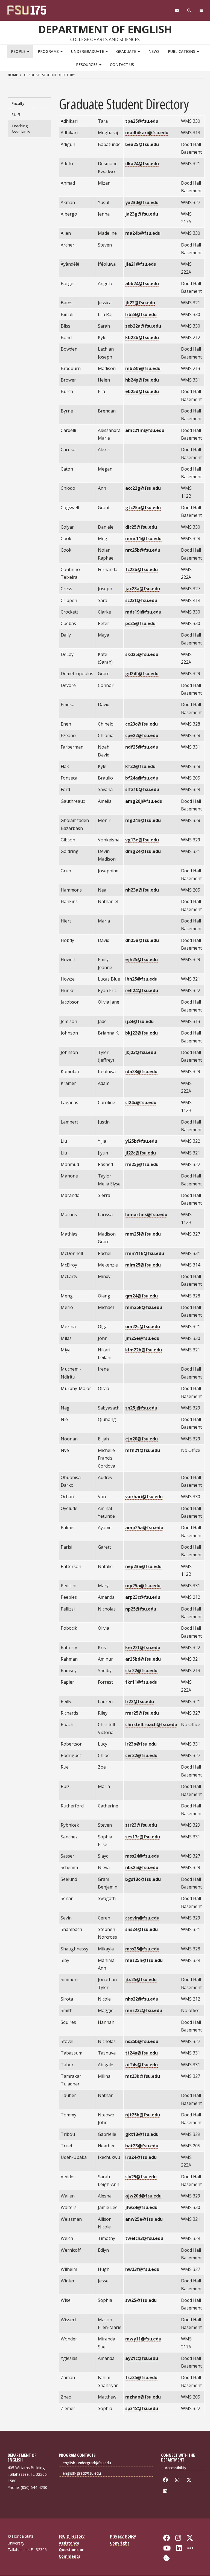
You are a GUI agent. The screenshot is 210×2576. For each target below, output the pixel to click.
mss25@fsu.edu (142, 1949)
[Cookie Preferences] (167, 2558)
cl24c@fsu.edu (141, 1102)
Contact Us (122, 65)
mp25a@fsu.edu (143, 1586)
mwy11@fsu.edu (143, 2339)
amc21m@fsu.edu (145, 430)
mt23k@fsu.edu (143, 2076)
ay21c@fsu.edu (142, 2358)
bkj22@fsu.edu (142, 1033)
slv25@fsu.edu (141, 2177)
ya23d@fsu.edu (142, 202)
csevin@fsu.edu (142, 1918)
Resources (87, 65)
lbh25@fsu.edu (141, 979)
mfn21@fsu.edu (143, 1450)
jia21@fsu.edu (141, 264)
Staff (16, 115)
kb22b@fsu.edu (142, 337)
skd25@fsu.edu (142, 654)
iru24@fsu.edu (141, 2157)
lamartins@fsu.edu (146, 1214)
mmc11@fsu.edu (143, 538)
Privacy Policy (123, 2536)
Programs (49, 51)
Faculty (18, 103)
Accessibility (176, 2468)
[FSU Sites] (201, 11)
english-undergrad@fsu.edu (87, 2463)
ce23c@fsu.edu (142, 724)
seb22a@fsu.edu (143, 326)
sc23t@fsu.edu (141, 600)
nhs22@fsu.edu (142, 1999)
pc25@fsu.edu (140, 623)
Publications (182, 51)
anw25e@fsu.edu (144, 2219)
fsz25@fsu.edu (141, 2377)
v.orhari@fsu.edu (144, 1497)
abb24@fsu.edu (142, 283)
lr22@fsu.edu (140, 1701)
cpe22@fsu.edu (142, 735)
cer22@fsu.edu (141, 1755)
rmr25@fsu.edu (142, 1713)
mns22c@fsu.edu (144, 2010)
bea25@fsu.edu (142, 144)
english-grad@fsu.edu (82, 2473)
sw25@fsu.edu (141, 2300)
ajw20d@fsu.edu (143, 2196)
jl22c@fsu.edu (141, 1153)
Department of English (105, 29)
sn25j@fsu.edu (141, 1408)
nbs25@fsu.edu (142, 1867)
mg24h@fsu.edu (143, 820)
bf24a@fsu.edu (142, 778)
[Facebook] (166, 2480)
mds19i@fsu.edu (143, 612)
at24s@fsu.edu (142, 2065)
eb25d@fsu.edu (142, 391)
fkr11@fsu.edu (141, 1682)
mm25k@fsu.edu (144, 1307)
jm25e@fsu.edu (142, 1338)
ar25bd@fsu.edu (143, 1659)
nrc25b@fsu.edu (143, 550)
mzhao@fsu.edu (143, 2397)
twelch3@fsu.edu (144, 2238)
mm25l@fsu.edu (143, 1234)
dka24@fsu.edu (142, 164)
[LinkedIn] (166, 2491)
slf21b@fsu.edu (142, 789)
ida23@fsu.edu (141, 1071)
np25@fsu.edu (141, 1609)
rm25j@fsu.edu (142, 1164)
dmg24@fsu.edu (143, 851)
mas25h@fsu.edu (144, 1960)
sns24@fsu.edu (142, 1929)
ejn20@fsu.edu (142, 1439)
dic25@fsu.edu (141, 527)
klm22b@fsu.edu (144, 1350)
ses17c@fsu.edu (143, 1837)
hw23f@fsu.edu (142, 2269)
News (154, 51)
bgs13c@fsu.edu (143, 1879)
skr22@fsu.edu (141, 1670)
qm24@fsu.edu (142, 1296)
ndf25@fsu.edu (142, 747)
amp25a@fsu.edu (144, 1528)
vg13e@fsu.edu (142, 840)
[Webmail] (177, 11)
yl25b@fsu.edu (141, 1141)
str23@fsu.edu (141, 1825)
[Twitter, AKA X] (190, 2480)
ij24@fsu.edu (139, 1021)
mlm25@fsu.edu (143, 1265)
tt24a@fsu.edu (142, 2053)
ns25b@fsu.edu (142, 2041)
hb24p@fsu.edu (142, 380)
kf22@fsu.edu (140, 766)
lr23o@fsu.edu (141, 1744)
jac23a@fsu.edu (143, 589)
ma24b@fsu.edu (143, 233)
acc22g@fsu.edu (143, 488)
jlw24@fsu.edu (141, 2207)
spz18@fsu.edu (142, 2408)
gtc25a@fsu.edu (143, 508)
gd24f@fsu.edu (142, 674)
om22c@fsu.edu (143, 1326)
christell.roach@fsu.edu (151, 1724)
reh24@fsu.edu (142, 990)
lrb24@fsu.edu (141, 314)
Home (13, 75)
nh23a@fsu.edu (142, 890)
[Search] (189, 11)
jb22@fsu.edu (140, 303)
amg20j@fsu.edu (144, 801)
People (19, 51)
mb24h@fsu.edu (143, 368)
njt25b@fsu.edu (143, 2115)
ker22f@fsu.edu (143, 1647)
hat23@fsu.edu (142, 2146)
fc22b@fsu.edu (142, 569)
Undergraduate (88, 51)
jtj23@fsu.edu (141, 1052)
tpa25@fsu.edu (142, 121)
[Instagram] (178, 2480)
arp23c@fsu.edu (143, 1597)
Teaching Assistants (21, 129)
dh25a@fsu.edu (142, 940)
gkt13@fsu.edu (142, 2134)
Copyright (120, 2543)
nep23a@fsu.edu (143, 1566)
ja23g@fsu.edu (142, 214)
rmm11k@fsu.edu (145, 1253)
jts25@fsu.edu (141, 1979)
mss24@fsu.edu (142, 1856)
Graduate (127, 51)
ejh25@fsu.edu (142, 959)
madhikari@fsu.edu (147, 133)
